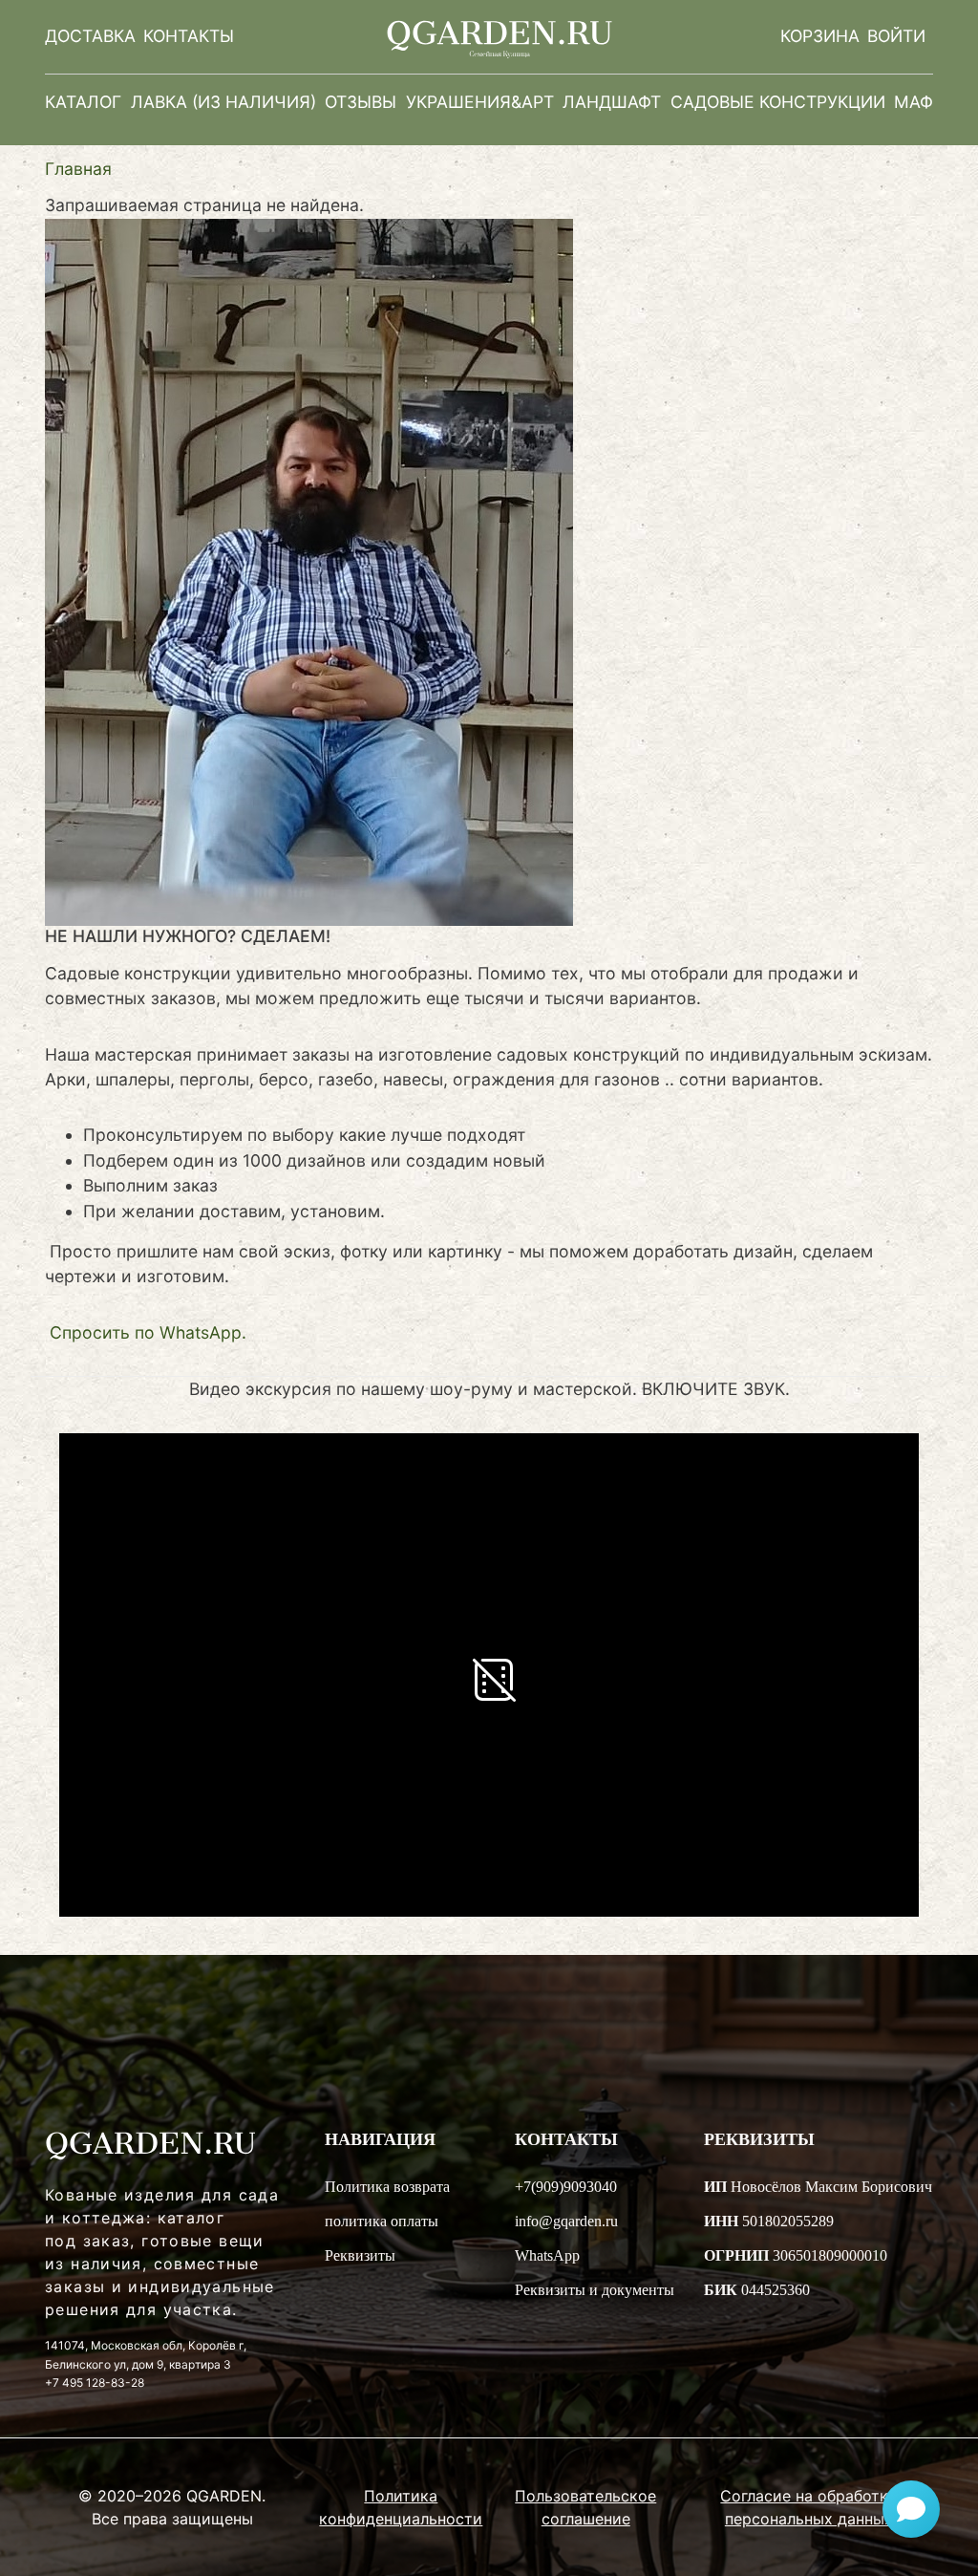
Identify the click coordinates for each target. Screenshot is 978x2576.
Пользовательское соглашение (585, 2507)
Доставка (90, 36)
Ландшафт (612, 102)
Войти (896, 36)
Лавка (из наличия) (223, 102)
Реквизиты (360, 2255)
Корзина (820, 36)
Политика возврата (387, 2187)
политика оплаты (382, 2221)
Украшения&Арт (480, 102)
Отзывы (361, 102)
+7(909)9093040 (566, 2187)
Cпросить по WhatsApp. (148, 1332)
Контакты (189, 36)
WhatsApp (547, 2255)
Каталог (83, 102)
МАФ (914, 102)
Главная (78, 169)
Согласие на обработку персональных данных (808, 2507)
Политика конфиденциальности (401, 2507)
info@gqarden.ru (566, 2221)
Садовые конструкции (778, 102)
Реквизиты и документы (595, 2290)
